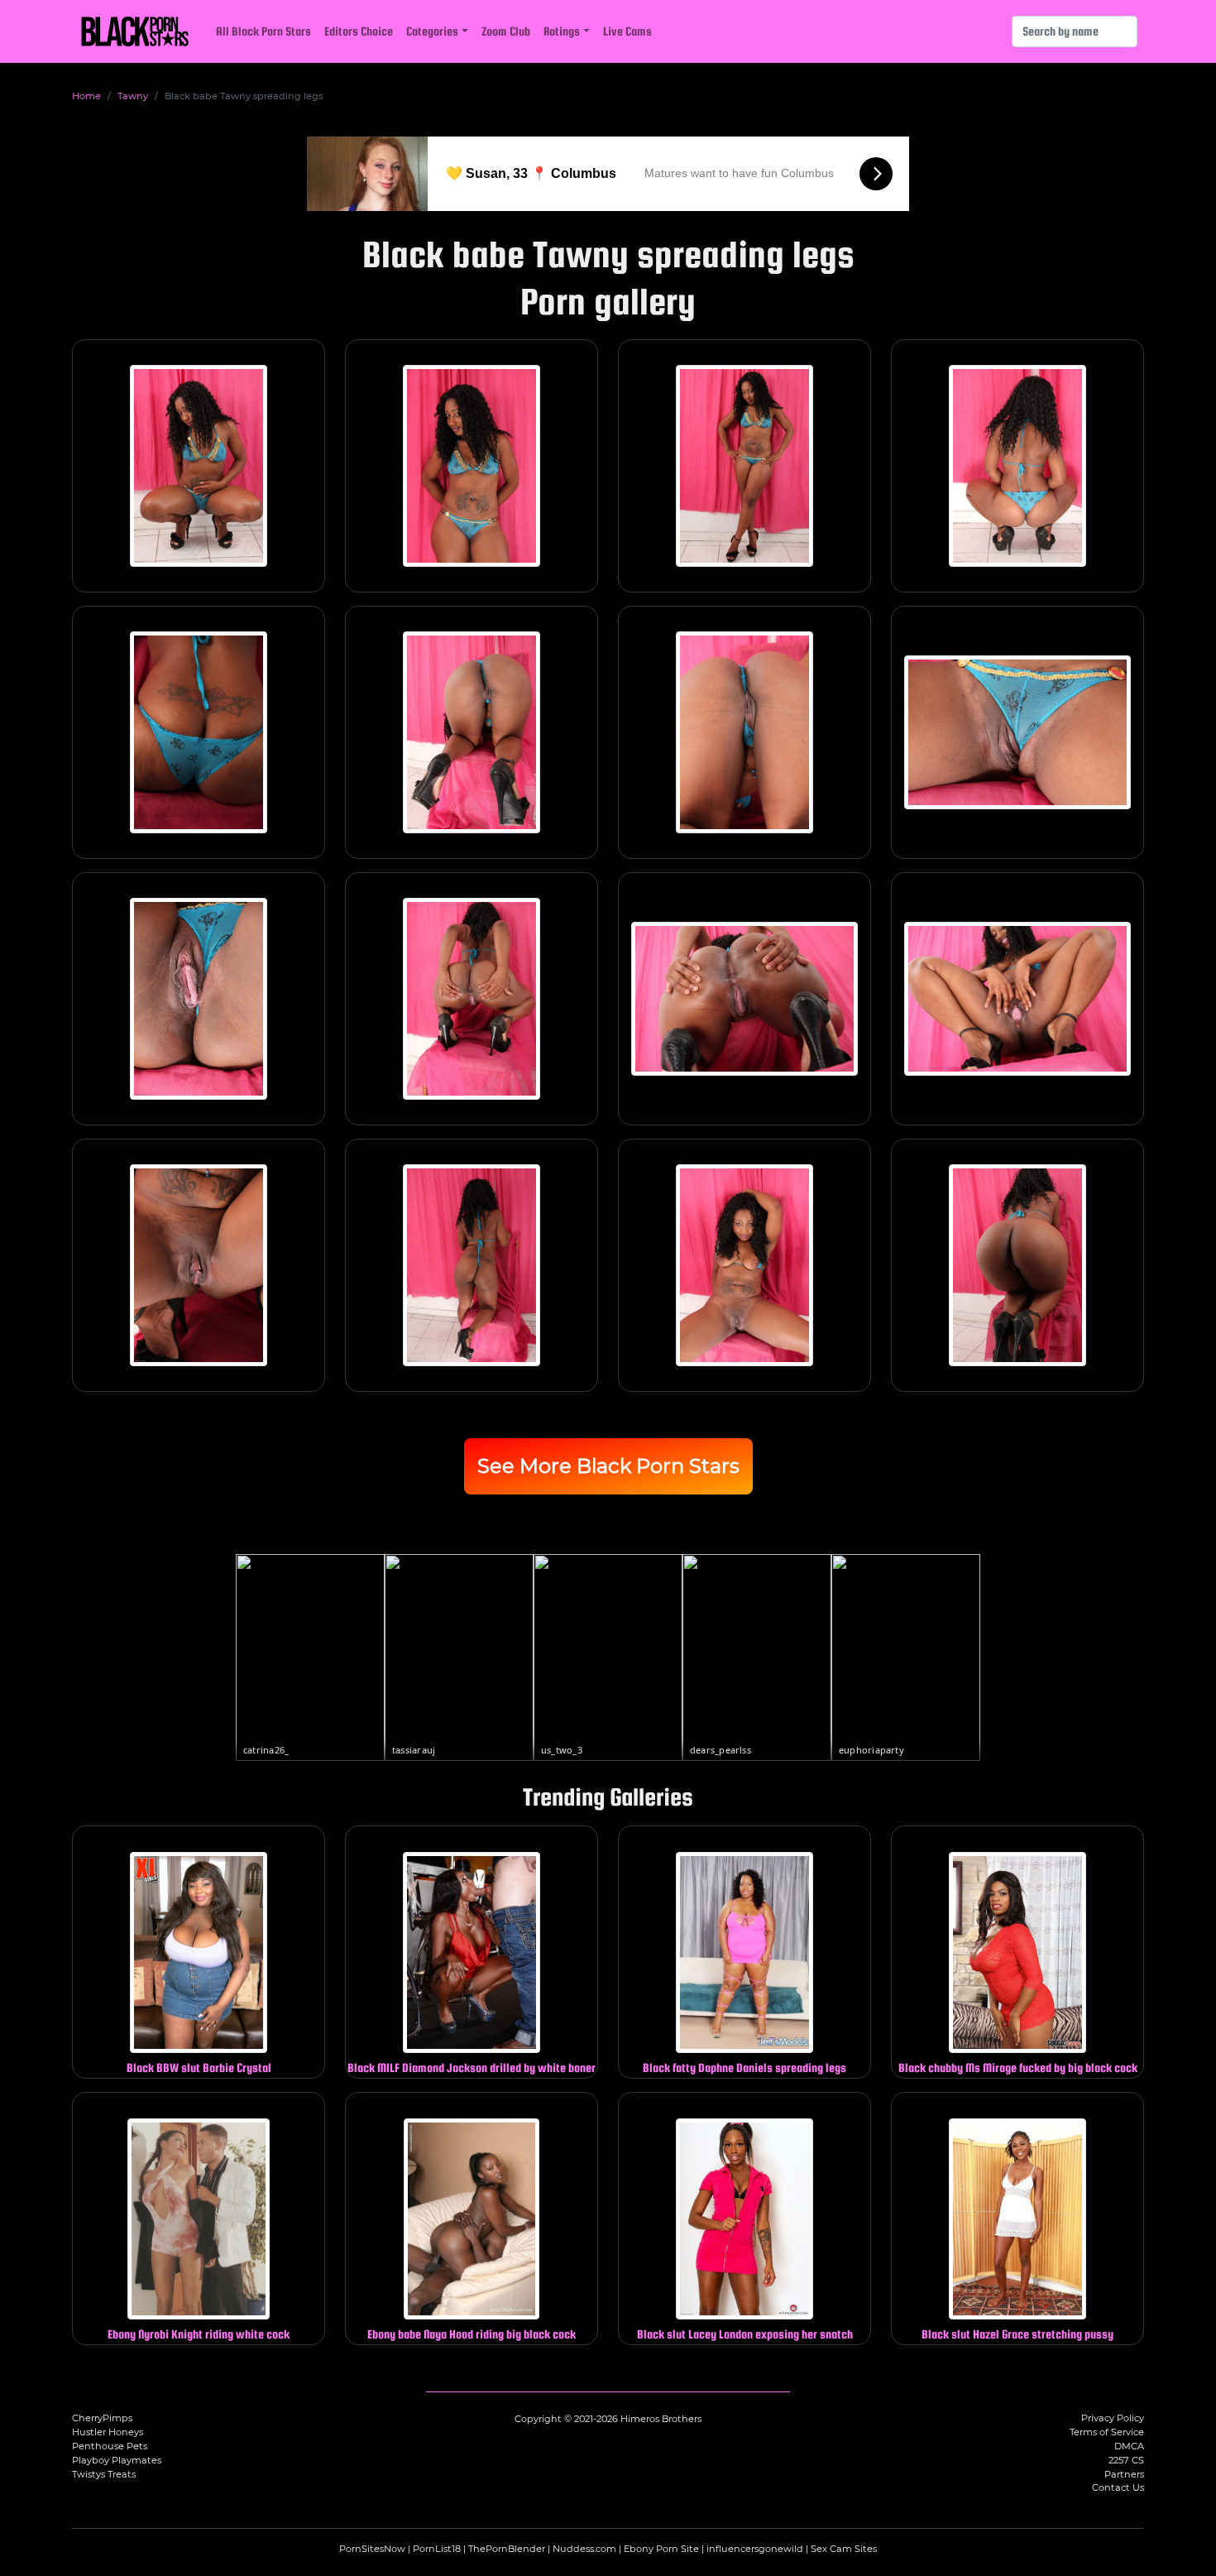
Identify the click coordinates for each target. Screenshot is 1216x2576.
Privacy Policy (1113, 2418)
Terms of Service (1107, 2432)
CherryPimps (102, 2418)
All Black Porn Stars (263, 31)
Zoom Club (506, 31)
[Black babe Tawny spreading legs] (199, 466)
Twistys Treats (104, 2474)
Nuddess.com (584, 2549)
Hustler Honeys (108, 2432)
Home (86, 96)
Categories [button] (432, 31)
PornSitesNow (372, 2549)
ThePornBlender (507, 2549)
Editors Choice (359, 31)
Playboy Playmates (117, 2460)
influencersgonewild (755, 2549)
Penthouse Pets (110, 2446)
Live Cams (627, 31)
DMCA (1129, 2446)
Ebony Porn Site (661, 2549)
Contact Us (1118, 2487)
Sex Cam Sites (844, 2549)
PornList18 (437, 2549)
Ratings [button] (562, 31)
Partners (1124, 2474)
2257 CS (1126, 2460)
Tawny (133, 96)
